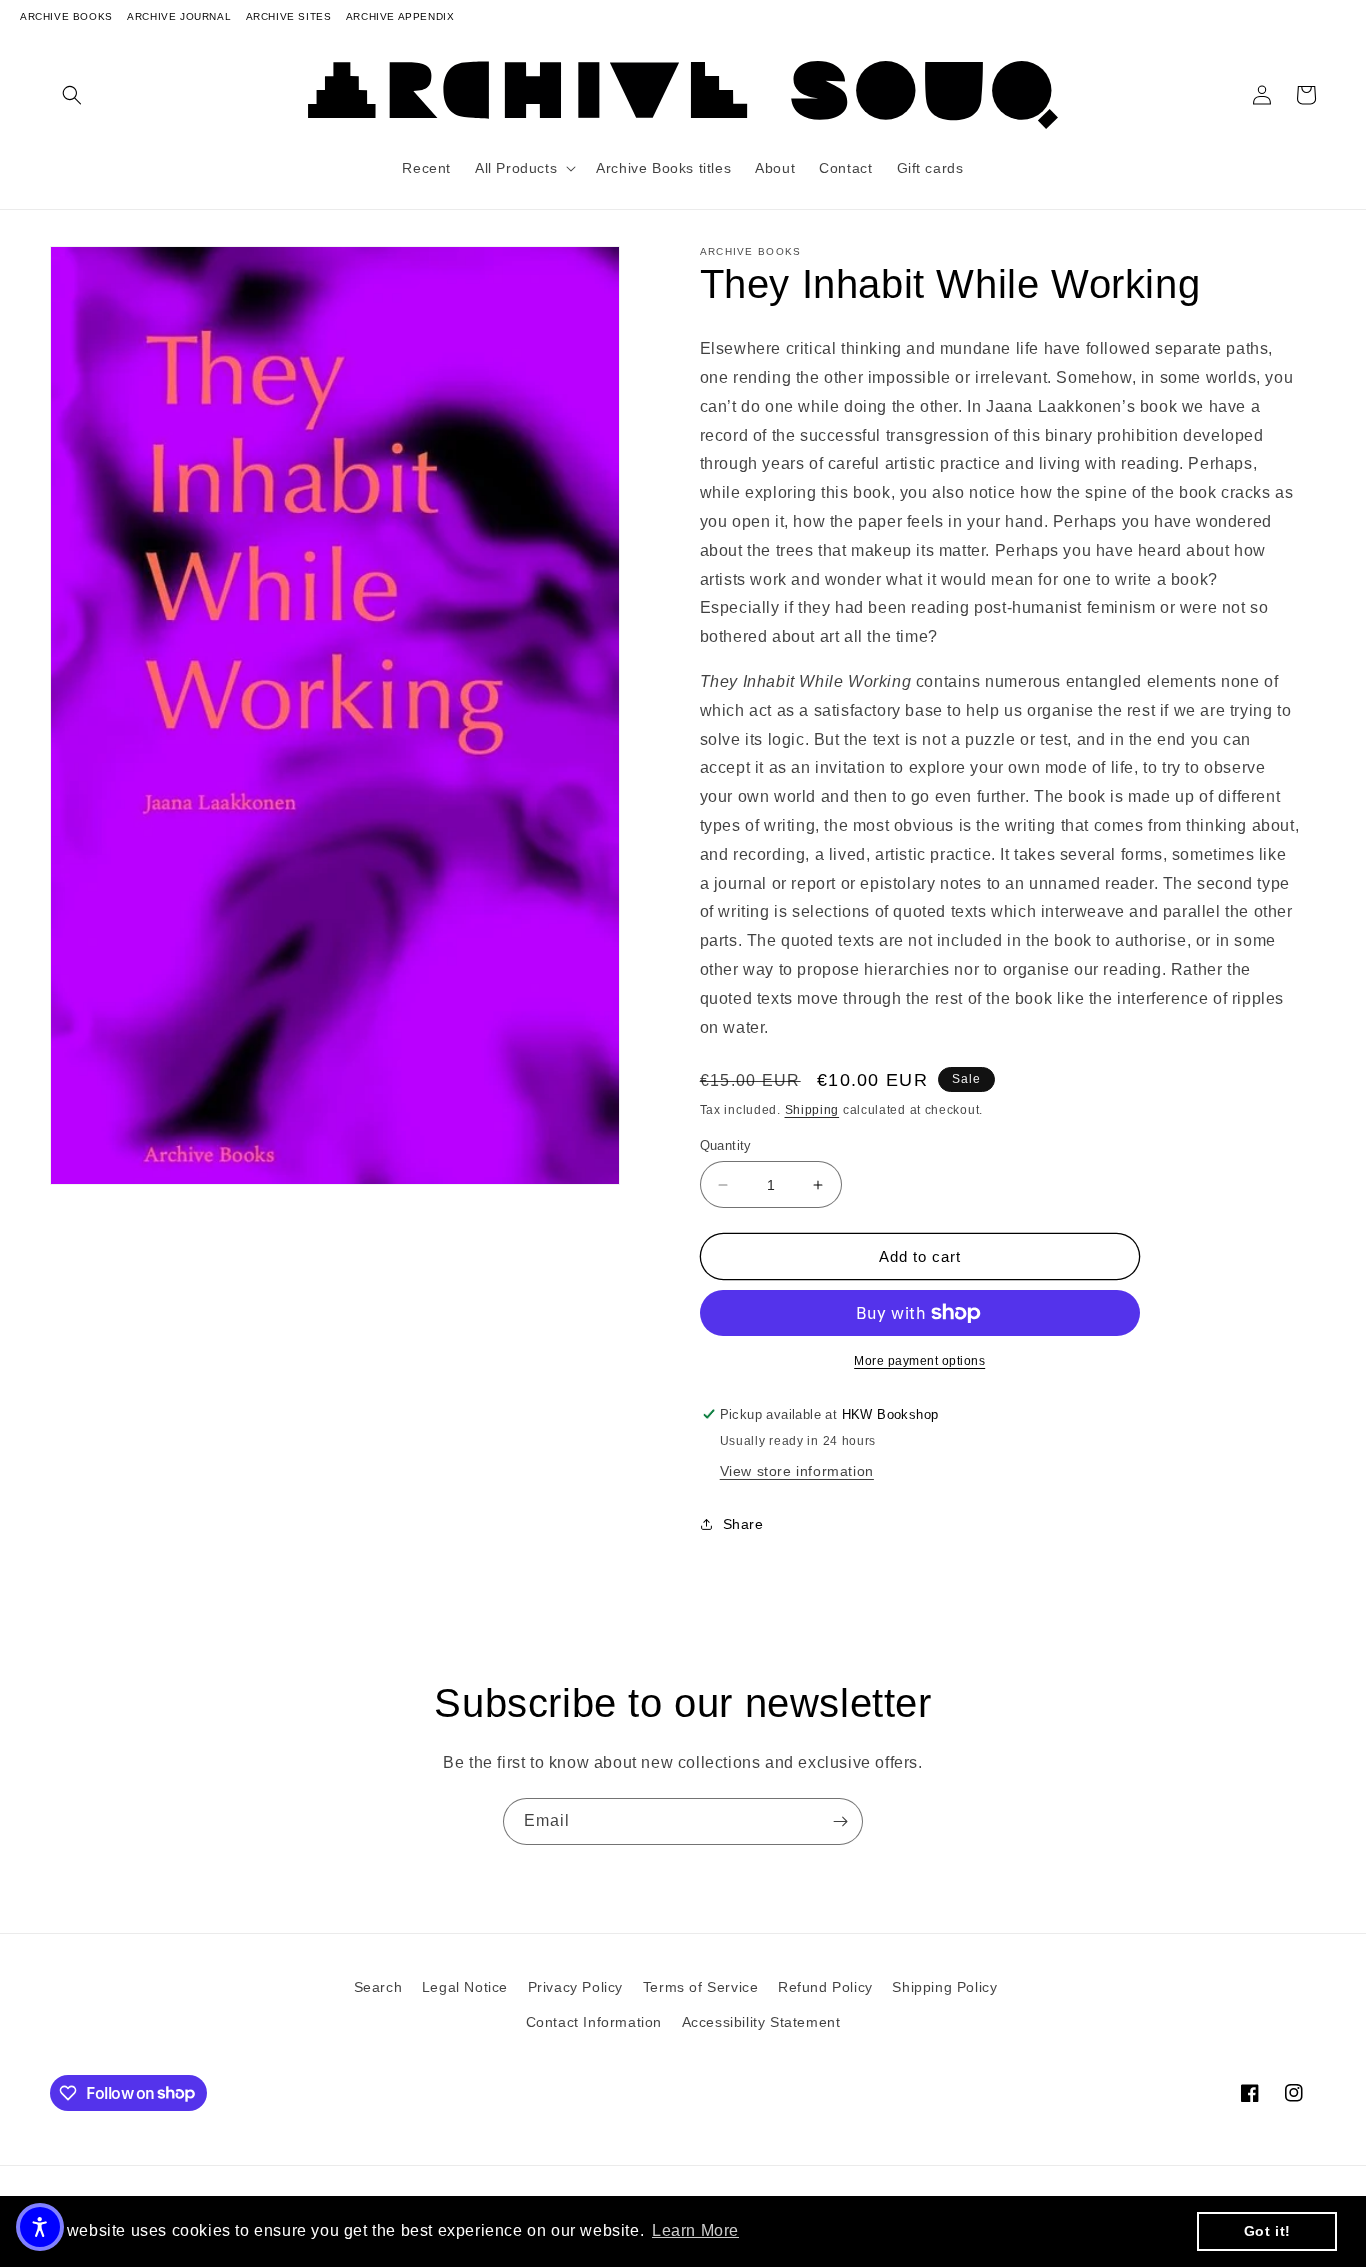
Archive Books (66, 16)
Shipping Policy (944, 1987)
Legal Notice (465, 1987)
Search (378, 1987)
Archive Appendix (400, 16)
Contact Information (594, 2022)
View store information (797, 1471)
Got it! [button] (1267, 2231)
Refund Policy (825, 1987)
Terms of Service (701, 1987)
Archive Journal (179, 16)
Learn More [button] (695, 2230)
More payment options (919, 1361)
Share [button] (743, 1524)
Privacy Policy (575, 1987)
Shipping (812, 1110)
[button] (72, 95)
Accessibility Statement (761, 2022)
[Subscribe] (840, 1821)
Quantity (726, 1145)
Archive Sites (289, 16)
